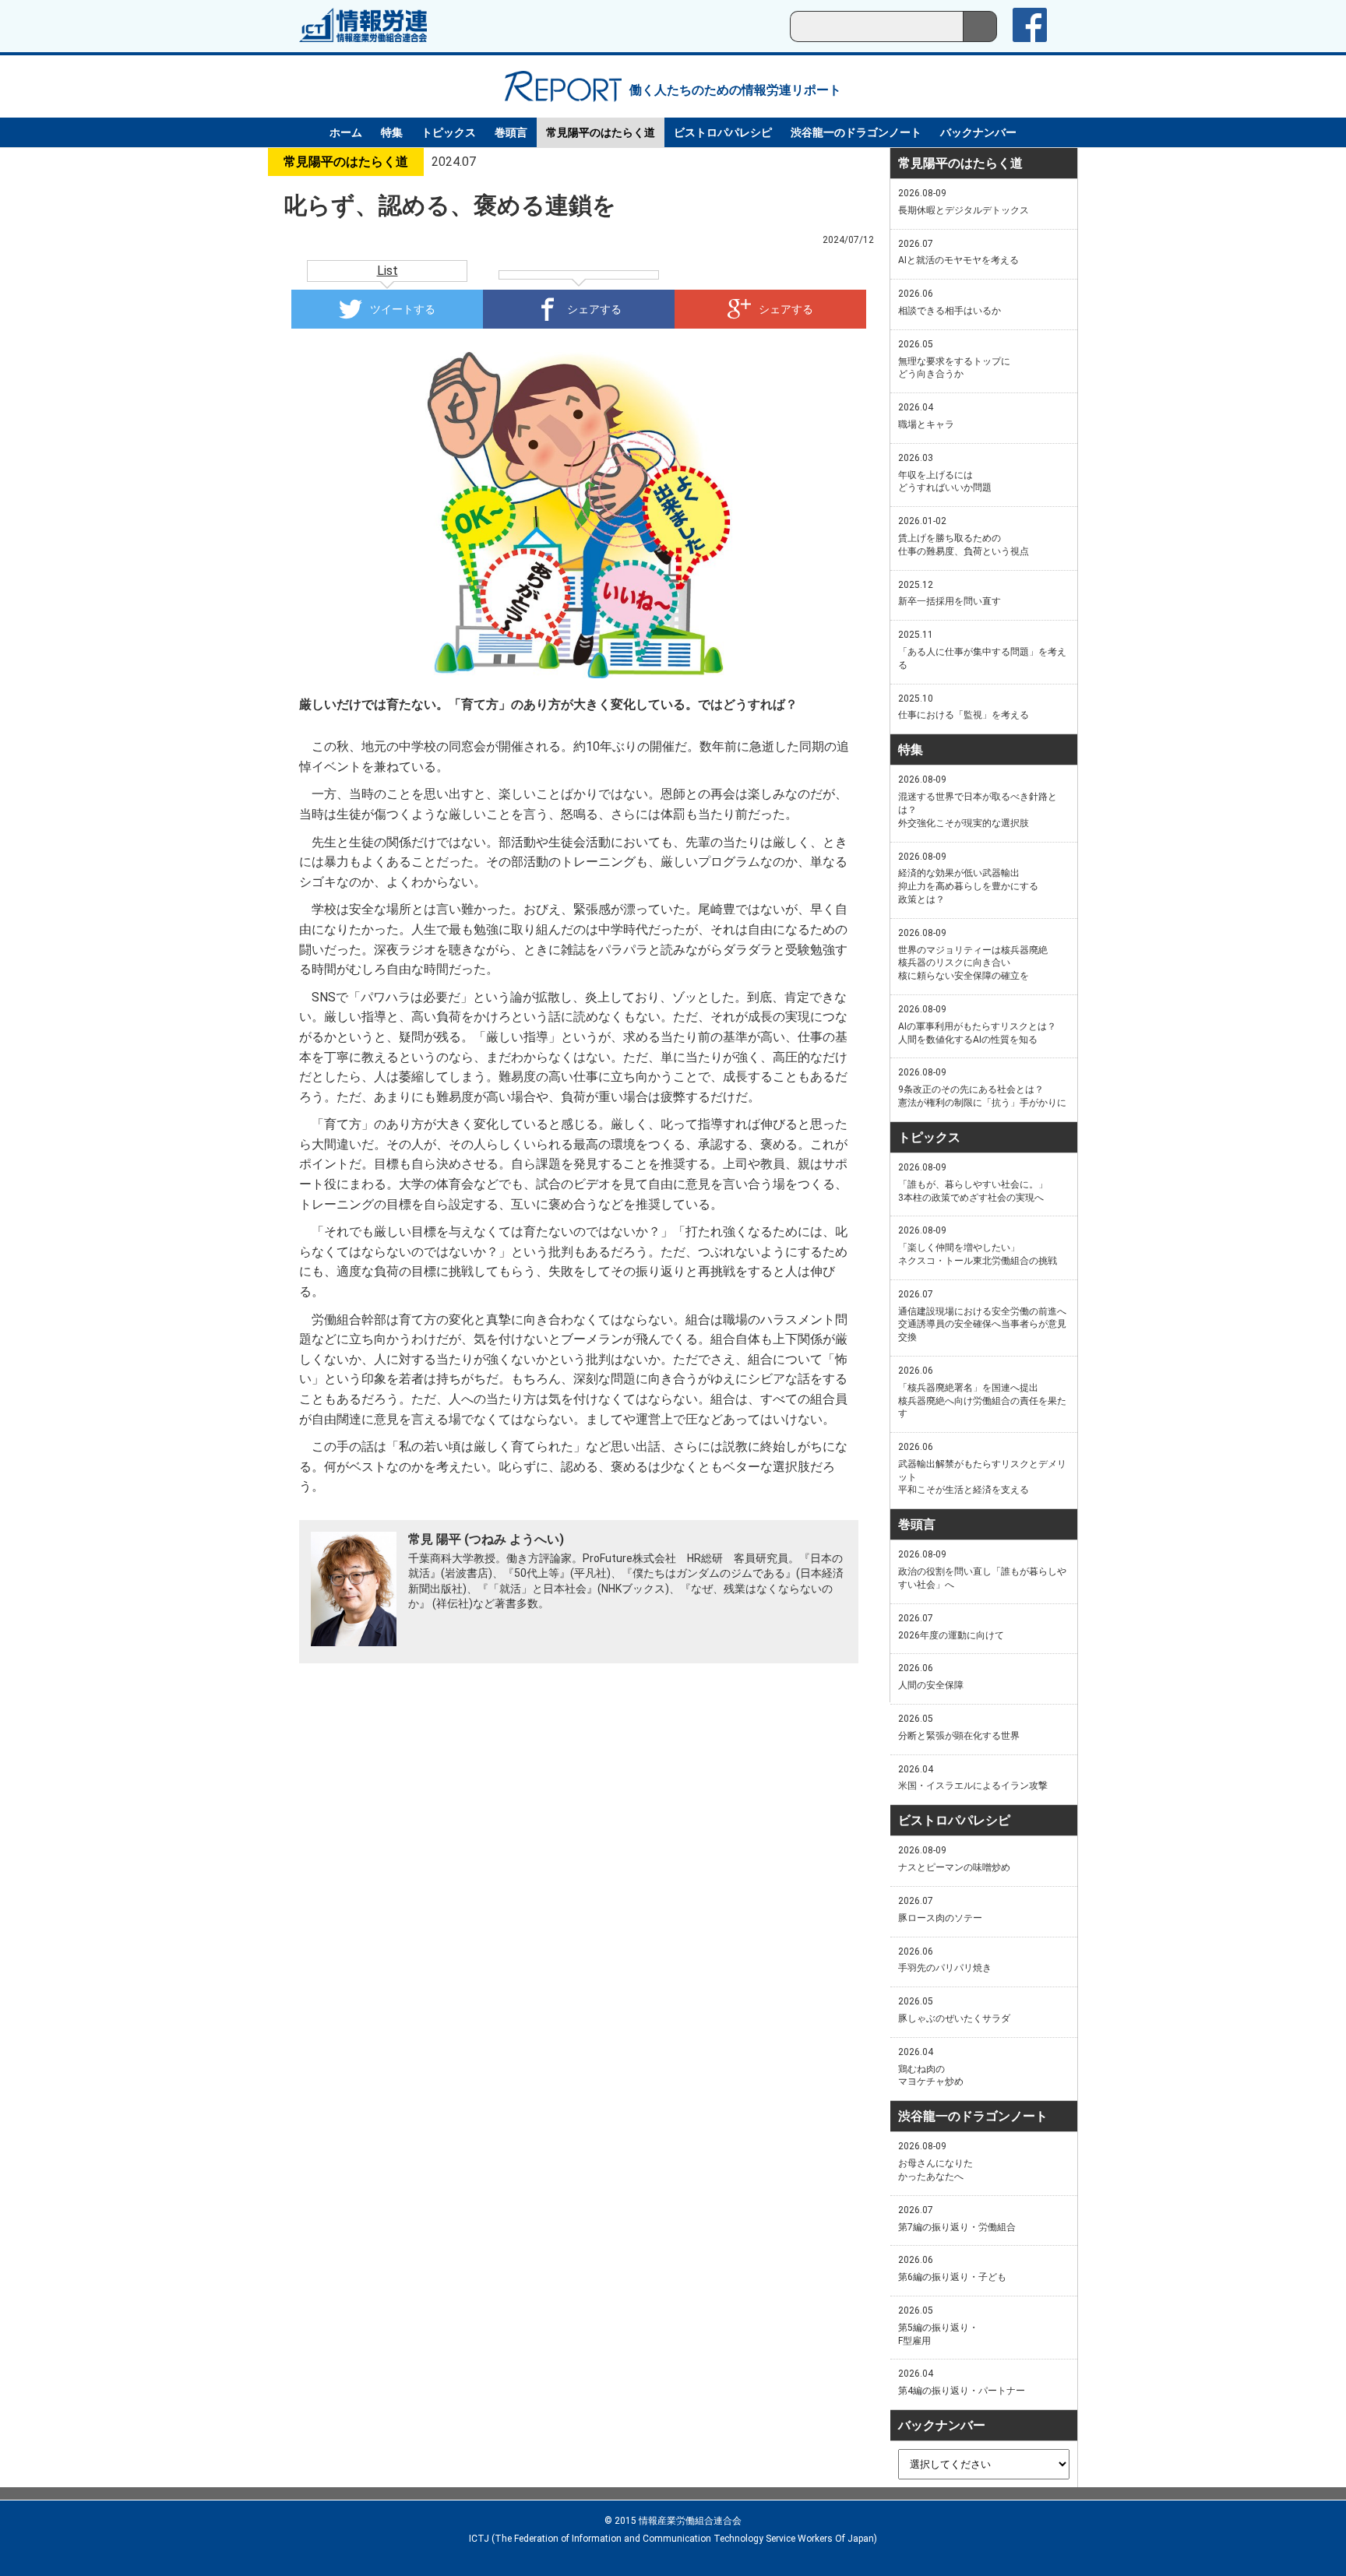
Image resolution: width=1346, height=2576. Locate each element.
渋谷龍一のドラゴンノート (856, 132)
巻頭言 (511, 132)
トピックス (449, 132)
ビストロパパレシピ (723, 132)
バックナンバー (978, 132)
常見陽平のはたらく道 (601, 132)
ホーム (346, 132)
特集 (392, 132)
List (388, 271)
